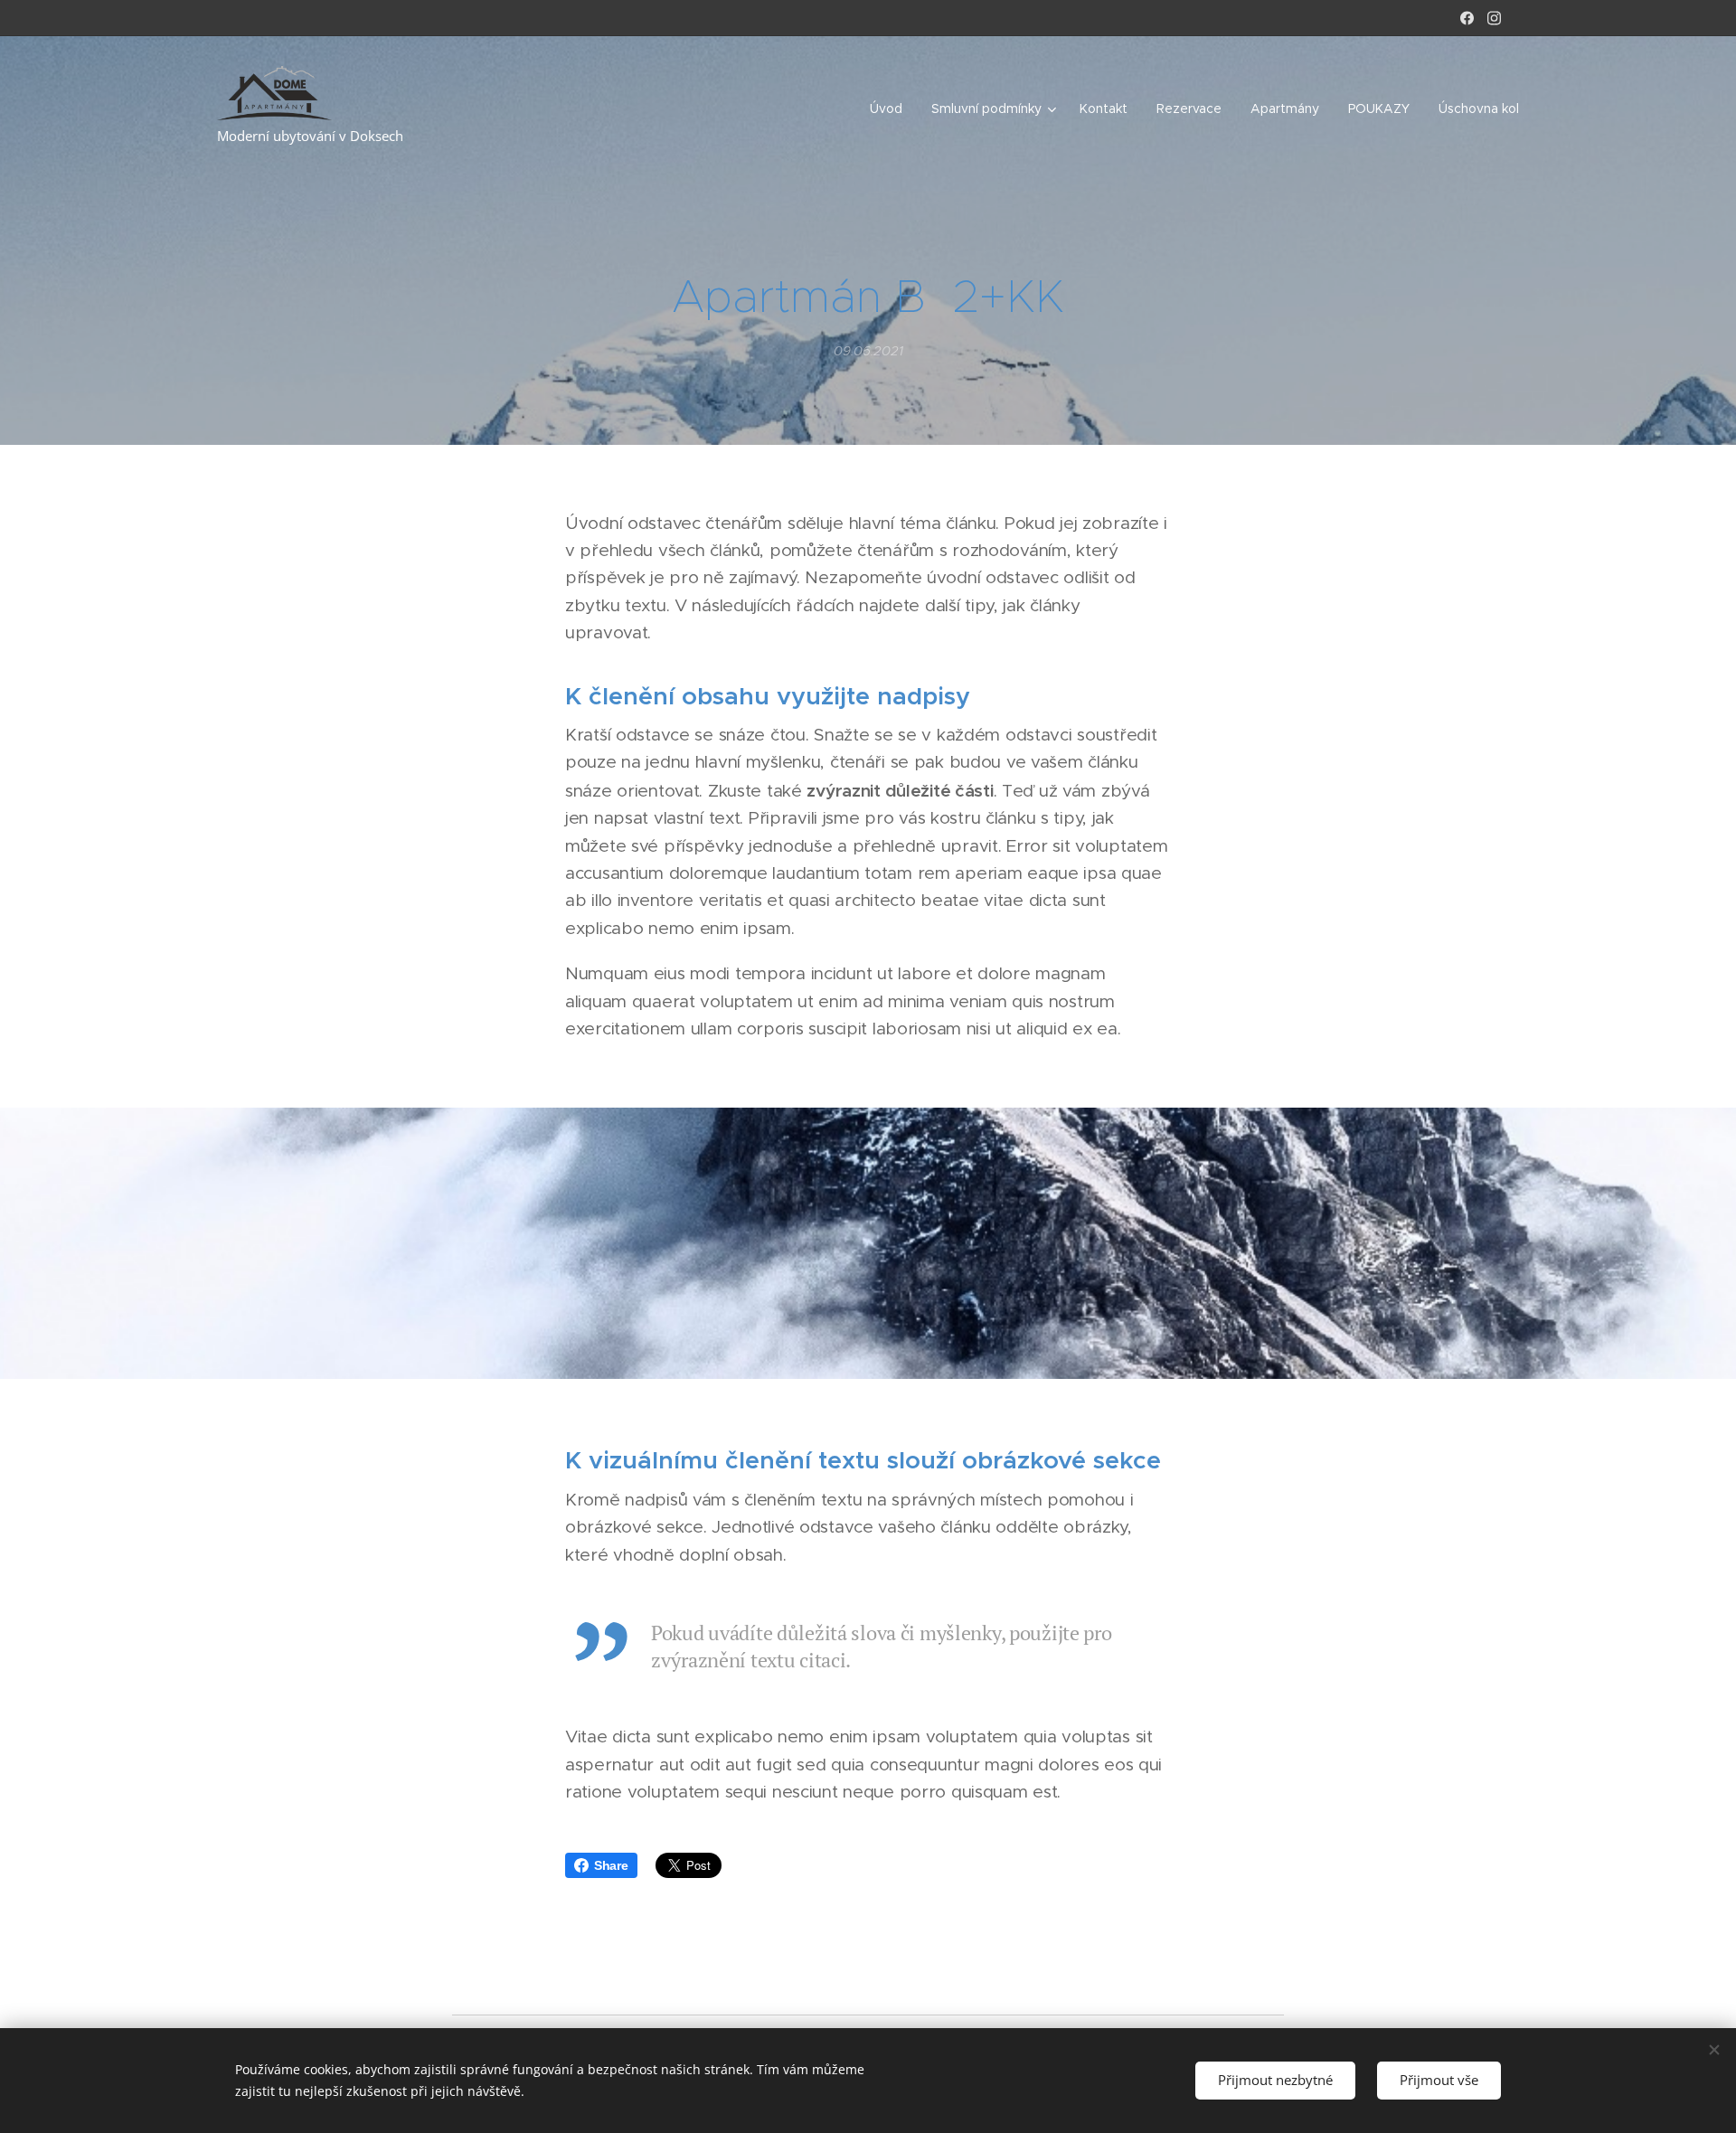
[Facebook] (1467, 18)
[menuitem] (891, 109)
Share (611, 1865)
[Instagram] (1494, 18)
